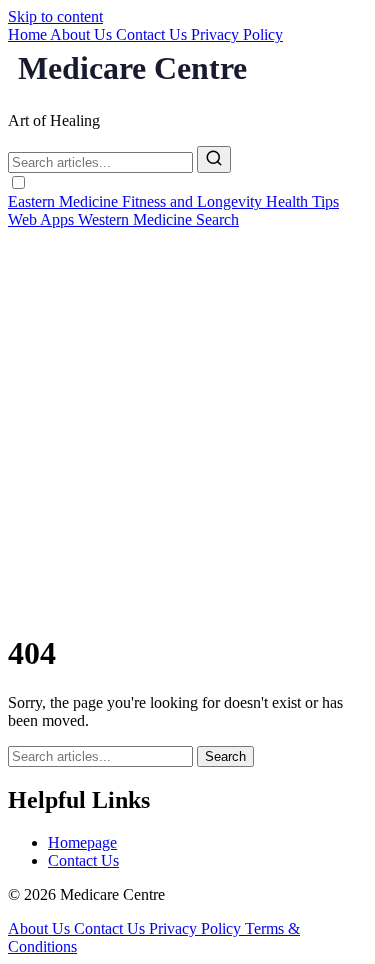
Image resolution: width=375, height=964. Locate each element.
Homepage (82, 842)
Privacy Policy (237, 34)
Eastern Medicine (65, 201)
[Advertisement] (187, 426)
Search (217, 219)
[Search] (214, 159)
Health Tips (302, 201)
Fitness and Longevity (194, 201)
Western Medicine (137, 219)
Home (29, 34)
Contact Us (153, 34)
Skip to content (55, 16)
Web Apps (43, 219)
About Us (83, 34)
